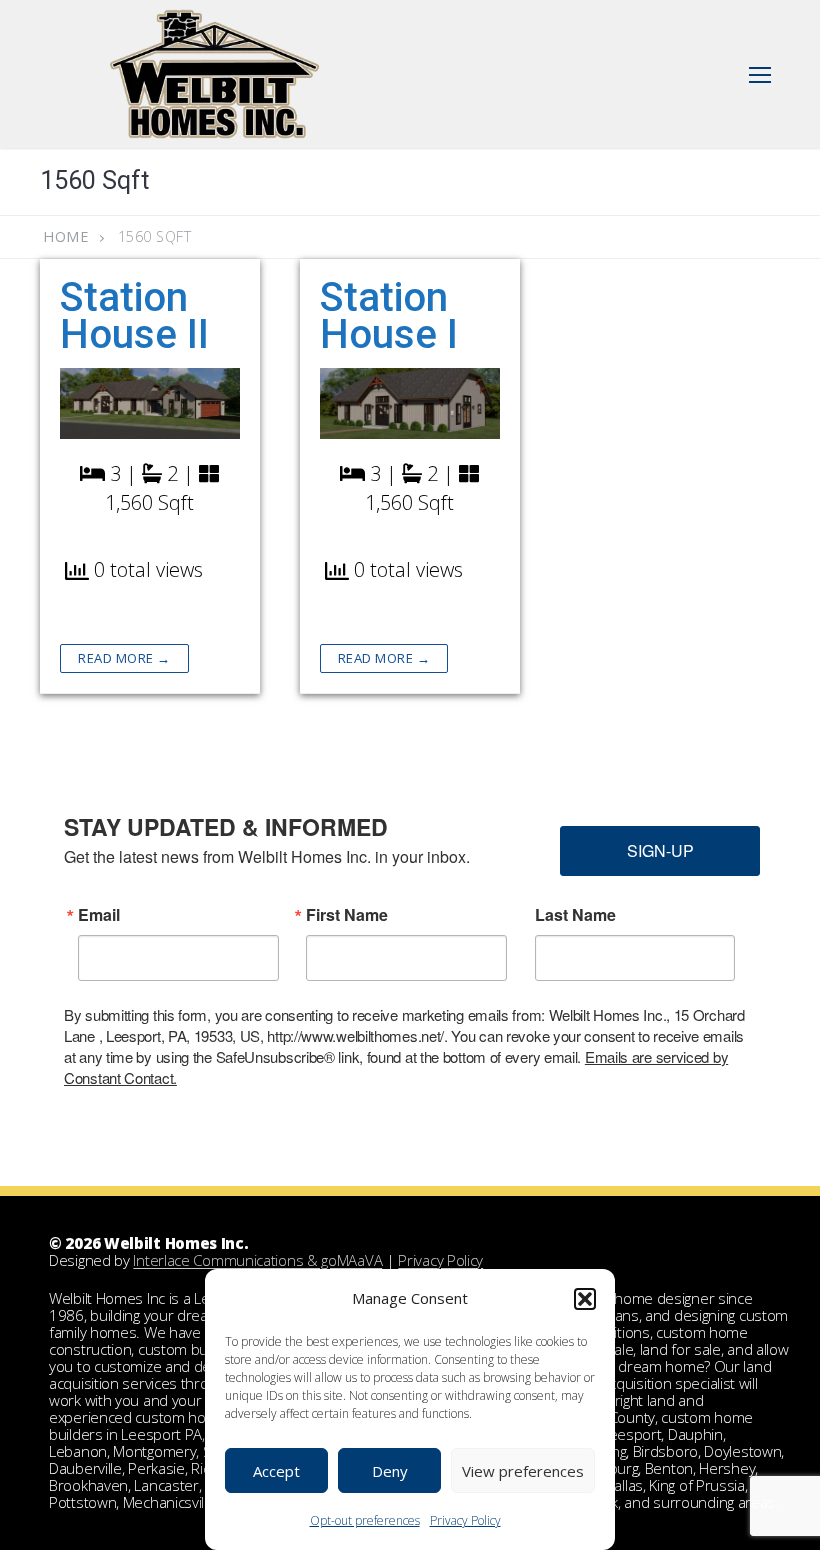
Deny (390, 1471)
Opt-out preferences (365, 1520)
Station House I (389, 316)
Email (99, 915)
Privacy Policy (465, 1520)
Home (65, 236)
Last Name (575, 915)
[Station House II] (150, 404)
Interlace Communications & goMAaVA (257, 1260)
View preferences (523, 1471)
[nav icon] (760, 74)
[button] (585, 1299)
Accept (276, 1471)
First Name (347, 915)
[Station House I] (410, 404)
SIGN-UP (660, 850)
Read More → (124, 658)
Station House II (134, 316)
